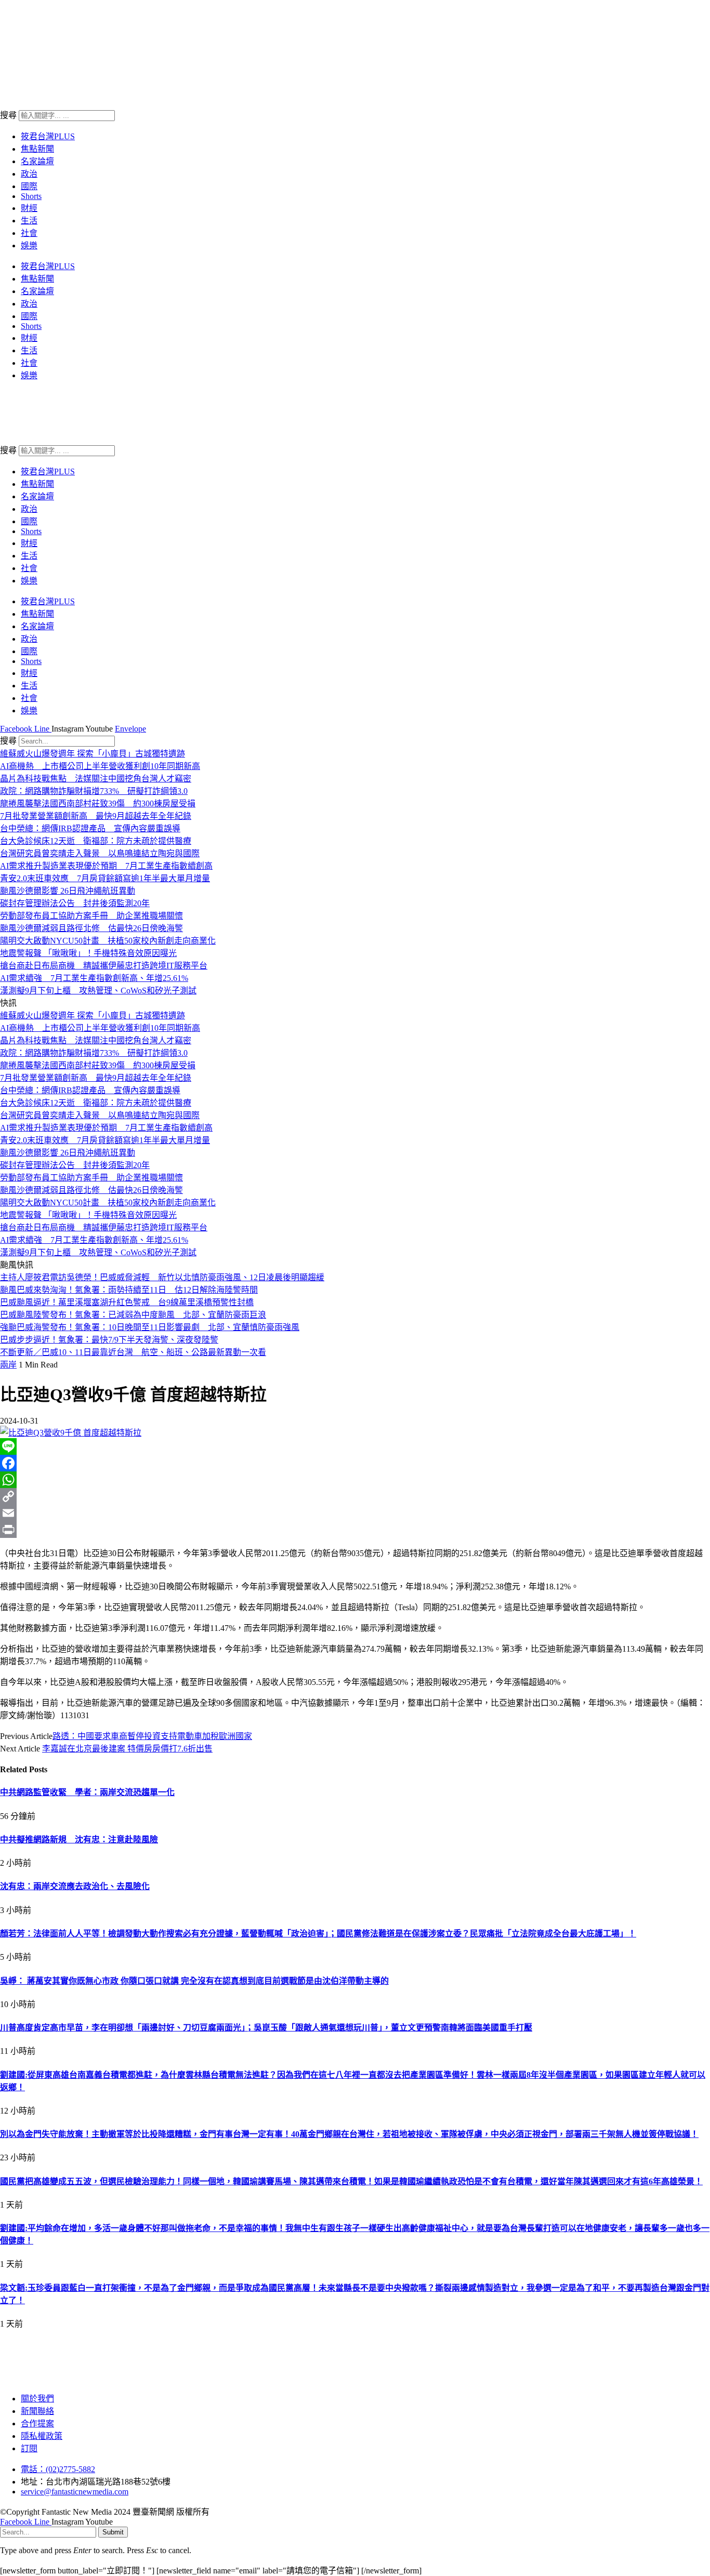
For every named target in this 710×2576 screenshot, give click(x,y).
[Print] (355, 1530)
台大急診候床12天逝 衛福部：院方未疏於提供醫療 (96, 841)
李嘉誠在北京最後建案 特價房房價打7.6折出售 (127, 1749)
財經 (29, 208)
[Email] (355, 1513)
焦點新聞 (37, 149)
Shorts (31, 196)
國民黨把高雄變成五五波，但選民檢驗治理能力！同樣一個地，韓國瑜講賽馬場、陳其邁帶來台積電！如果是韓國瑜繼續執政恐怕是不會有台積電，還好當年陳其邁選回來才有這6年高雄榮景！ (351, 2181)
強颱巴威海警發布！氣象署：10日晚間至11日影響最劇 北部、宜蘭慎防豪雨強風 (150, 1327)
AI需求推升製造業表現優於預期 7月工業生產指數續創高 (106, 866)
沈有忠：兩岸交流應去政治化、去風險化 (75, 1886)
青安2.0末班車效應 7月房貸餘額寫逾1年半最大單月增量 (105, 878)
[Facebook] (355, 1463)
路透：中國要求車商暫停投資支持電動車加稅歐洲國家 (152, 1736)
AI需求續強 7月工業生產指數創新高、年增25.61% (94, 978)
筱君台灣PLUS (48, 136)
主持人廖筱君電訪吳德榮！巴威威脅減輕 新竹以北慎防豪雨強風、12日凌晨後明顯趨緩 (162, 1277)
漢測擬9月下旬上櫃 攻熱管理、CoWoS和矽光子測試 (98, 991)
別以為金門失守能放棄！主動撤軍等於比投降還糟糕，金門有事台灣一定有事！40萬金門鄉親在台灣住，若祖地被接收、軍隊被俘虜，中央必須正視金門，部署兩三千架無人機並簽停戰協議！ (349, 2134)
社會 (29, 233)
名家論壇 (37, 161)
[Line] (355, 1446)
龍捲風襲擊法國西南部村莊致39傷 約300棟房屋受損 (98, 804)
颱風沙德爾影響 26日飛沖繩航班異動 (68, 891)
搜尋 (8, 115)
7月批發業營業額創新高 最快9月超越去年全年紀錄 (96, 816)
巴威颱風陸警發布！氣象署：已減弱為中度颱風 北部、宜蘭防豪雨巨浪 (133, 1315)
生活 (29, 221)
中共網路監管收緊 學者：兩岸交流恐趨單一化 (87, 1792)
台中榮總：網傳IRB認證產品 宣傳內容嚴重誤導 (90, 828)
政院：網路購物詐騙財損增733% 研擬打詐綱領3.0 (94, 791)
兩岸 (8, 1365)
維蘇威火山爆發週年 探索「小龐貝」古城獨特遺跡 (93, 754)
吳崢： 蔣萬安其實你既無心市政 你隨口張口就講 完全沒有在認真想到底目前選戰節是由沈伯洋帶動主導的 (194, 1981)
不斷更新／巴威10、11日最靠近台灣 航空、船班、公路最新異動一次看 (133, 1352)
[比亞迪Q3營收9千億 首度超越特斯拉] (71, 1433)
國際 (29, 186)
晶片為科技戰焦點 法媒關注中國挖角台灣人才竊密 (96, 779)
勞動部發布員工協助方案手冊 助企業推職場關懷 (91, 916)
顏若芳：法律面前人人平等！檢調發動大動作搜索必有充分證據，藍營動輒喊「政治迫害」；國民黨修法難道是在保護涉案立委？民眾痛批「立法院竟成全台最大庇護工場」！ (318, 1934)
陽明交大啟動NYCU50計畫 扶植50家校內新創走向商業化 (108, 941)
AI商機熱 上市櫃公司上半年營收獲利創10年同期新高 (100, 766)
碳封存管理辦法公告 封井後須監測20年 (75, 903)
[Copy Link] (355, 1496)
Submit (113, 2532)
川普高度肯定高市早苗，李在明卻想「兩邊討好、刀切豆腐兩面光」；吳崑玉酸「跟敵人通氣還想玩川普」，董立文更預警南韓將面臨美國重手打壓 (266, 2028)
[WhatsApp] (355, 1480)
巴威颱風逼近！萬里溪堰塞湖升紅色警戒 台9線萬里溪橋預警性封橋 (127, 1302)
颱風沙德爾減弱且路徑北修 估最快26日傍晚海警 (91, 928)
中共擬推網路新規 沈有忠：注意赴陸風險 (79, 1840)
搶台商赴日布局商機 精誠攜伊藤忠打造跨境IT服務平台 (104, 966)
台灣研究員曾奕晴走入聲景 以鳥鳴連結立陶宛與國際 (100, 853)
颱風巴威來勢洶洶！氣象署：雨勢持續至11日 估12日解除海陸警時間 (129, 1290)
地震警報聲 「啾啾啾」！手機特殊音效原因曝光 (88, 953)
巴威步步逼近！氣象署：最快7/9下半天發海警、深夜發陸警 (109, 1340)
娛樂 (29, 245)
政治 (29, 174)
